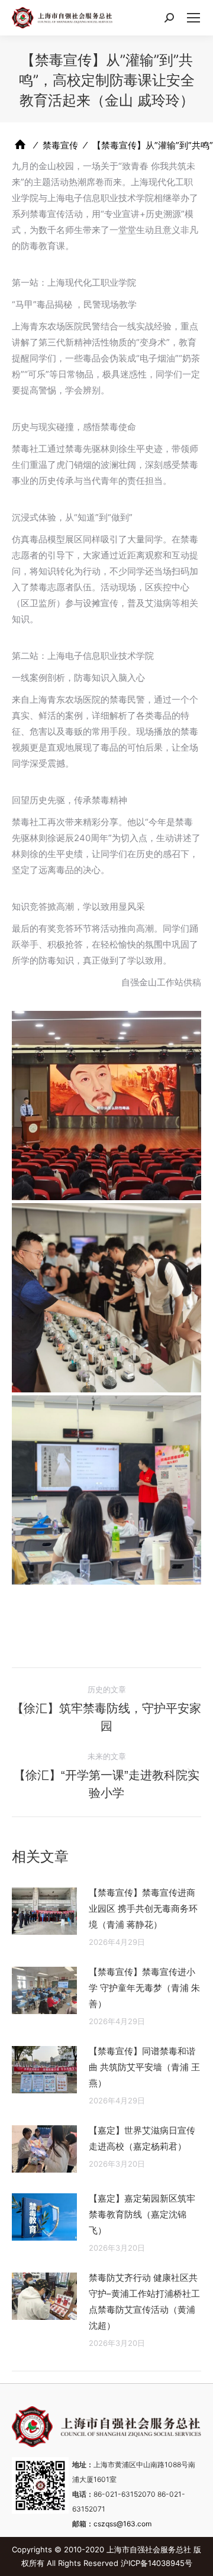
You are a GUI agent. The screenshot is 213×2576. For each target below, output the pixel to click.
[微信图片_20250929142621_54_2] (106, 1106)
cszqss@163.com (122, 2524)
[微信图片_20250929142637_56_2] (106, 1490)
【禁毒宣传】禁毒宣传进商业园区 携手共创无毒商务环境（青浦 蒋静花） (143, 1908)
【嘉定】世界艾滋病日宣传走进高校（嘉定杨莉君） (142, 2138)
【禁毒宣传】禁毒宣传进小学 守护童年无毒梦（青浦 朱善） (144, 1988)
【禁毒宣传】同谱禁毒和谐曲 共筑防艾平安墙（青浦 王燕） (144, 2067)
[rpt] (106, 1298)
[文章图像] (44, 1911)
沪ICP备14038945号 (156, 2563)
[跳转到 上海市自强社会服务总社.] (20, 145)
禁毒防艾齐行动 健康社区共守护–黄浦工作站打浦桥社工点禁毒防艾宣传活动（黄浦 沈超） (144, 2302)
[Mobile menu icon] (193, 18)
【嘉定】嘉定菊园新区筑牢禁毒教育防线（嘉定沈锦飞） (142, 2214)
